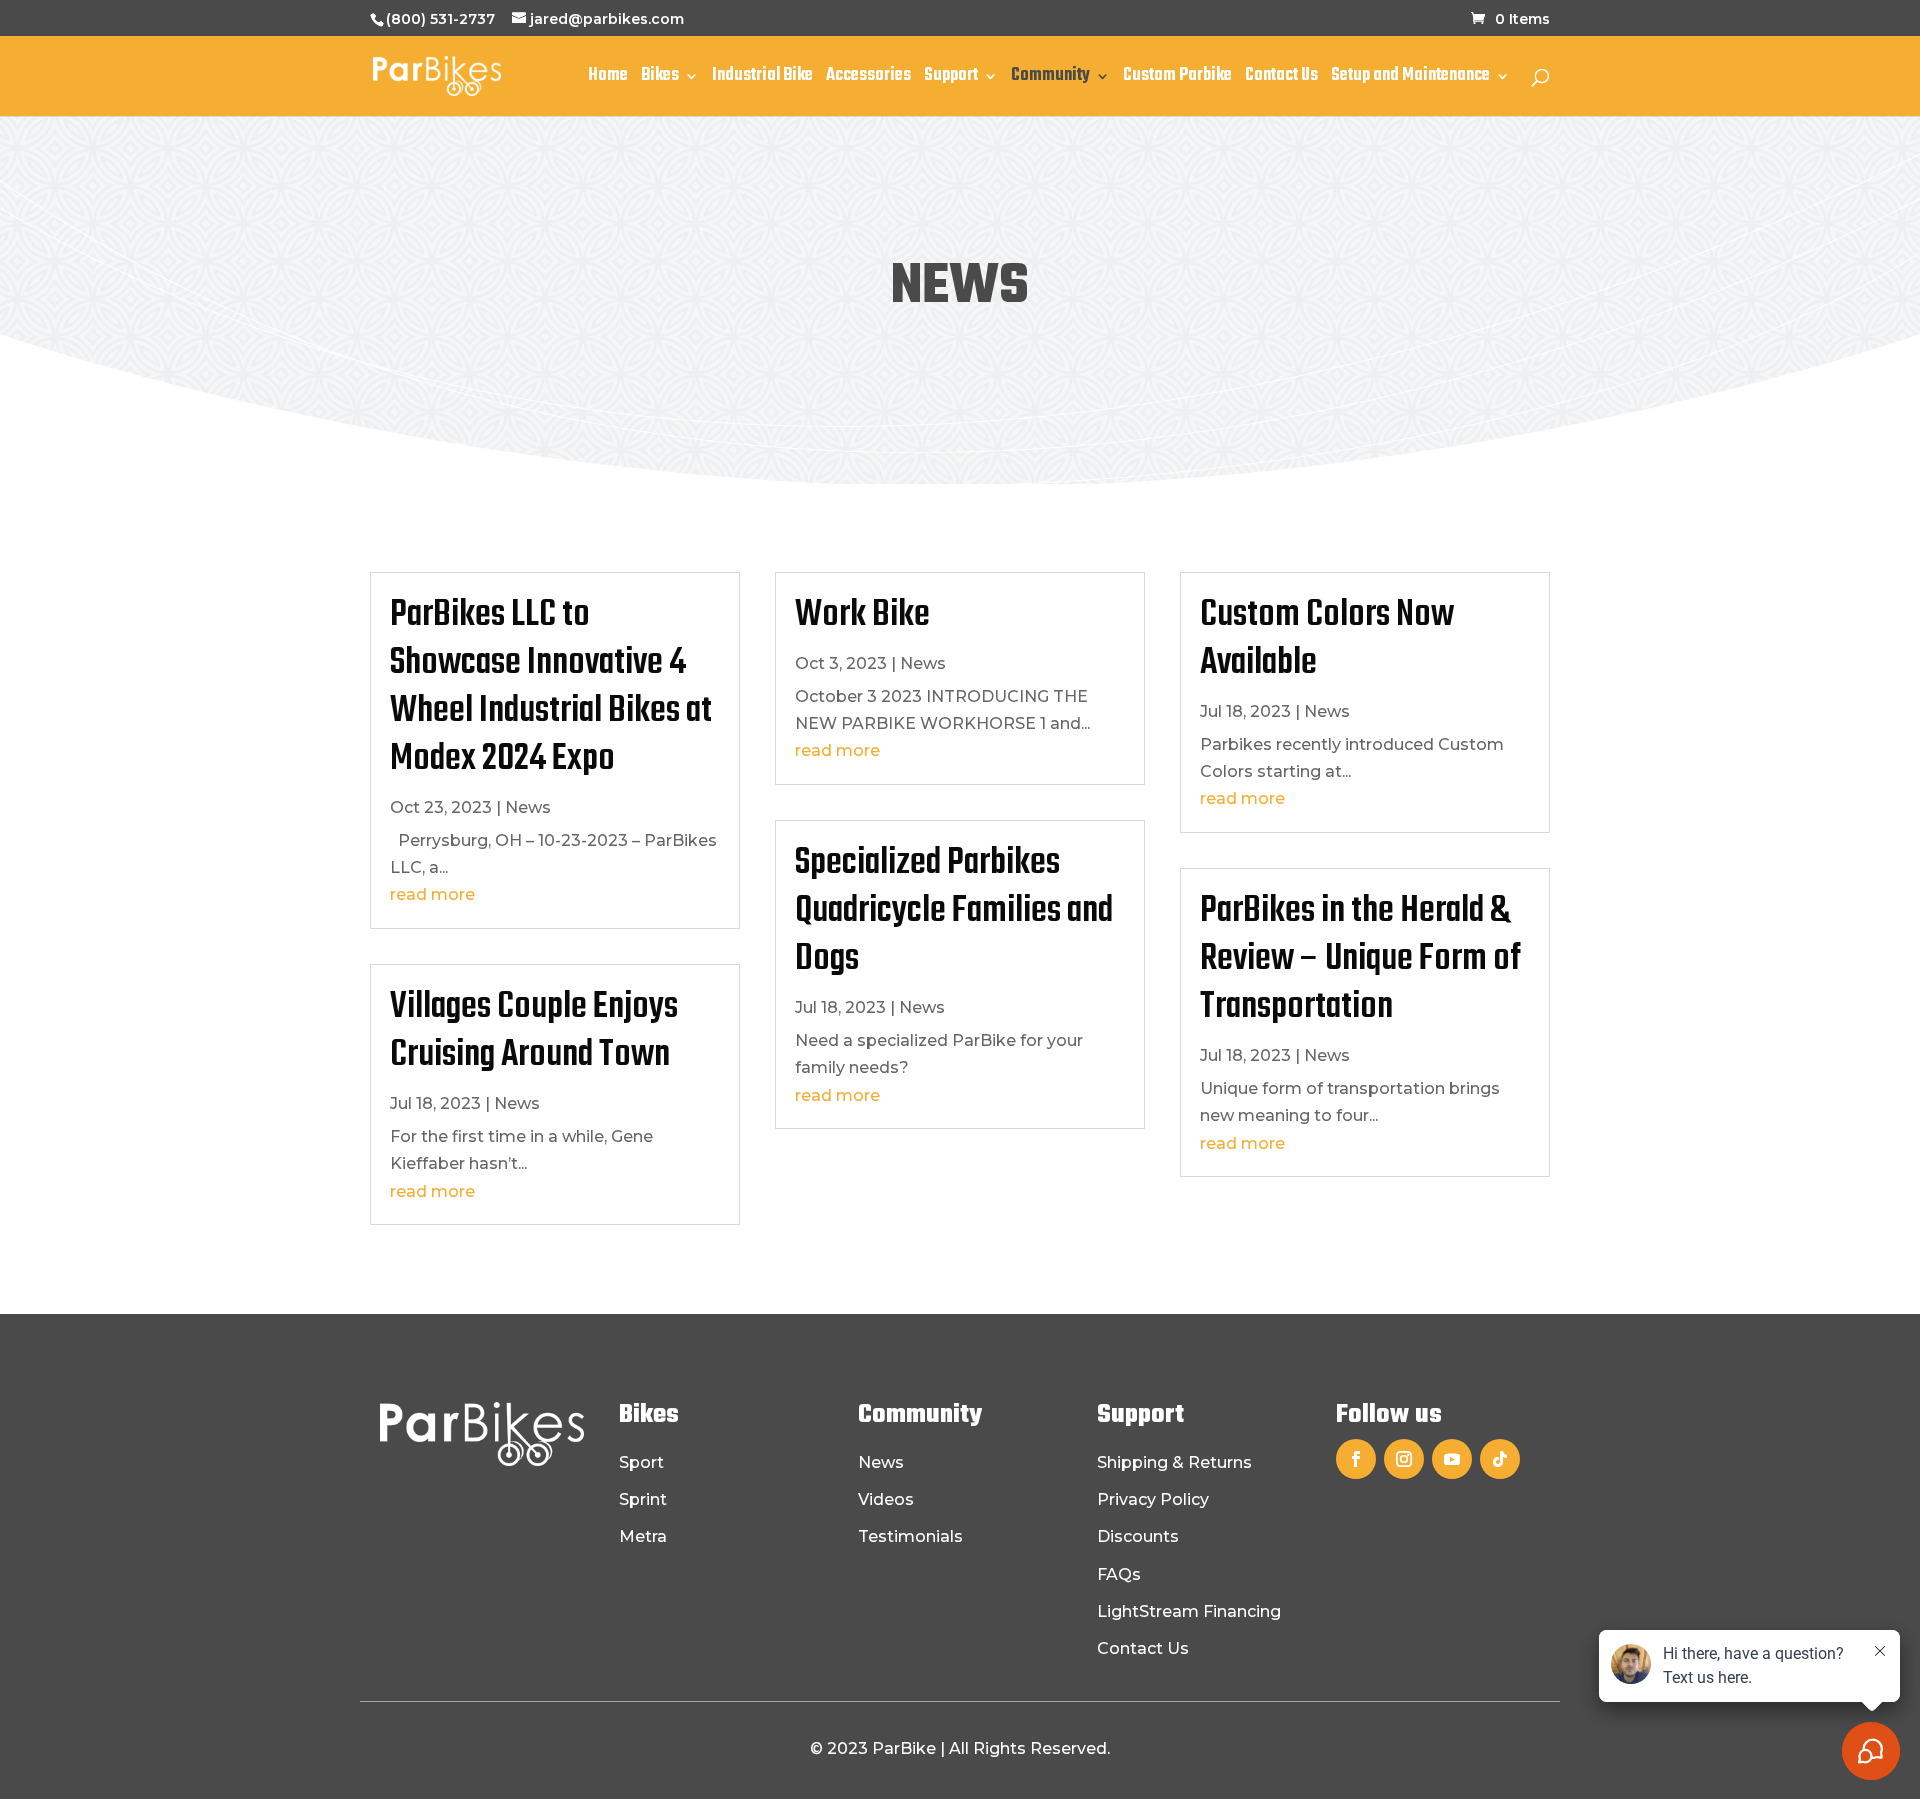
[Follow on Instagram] (1404, 1459)
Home (608, 79)
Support (951, 79)
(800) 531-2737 (440, 19)
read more (432, 894)
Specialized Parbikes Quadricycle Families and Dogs (954, 911)
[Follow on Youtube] (1452, 1459)
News (528, 807)
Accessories (868, 79)
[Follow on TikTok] (1500, 1459)
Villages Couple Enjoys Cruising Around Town (534, 1031)
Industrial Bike (762, 79)
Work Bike (862, 615)
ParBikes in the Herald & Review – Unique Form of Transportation (1360, 959)
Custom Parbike (1177, 79)
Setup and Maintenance (1410, 79)
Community (1050, 79)
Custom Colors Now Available (1327, 639)
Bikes (660, 79)
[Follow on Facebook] (1356, 1459)
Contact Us (1281, 79)
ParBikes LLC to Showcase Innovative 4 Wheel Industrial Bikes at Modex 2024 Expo (551, 687)
